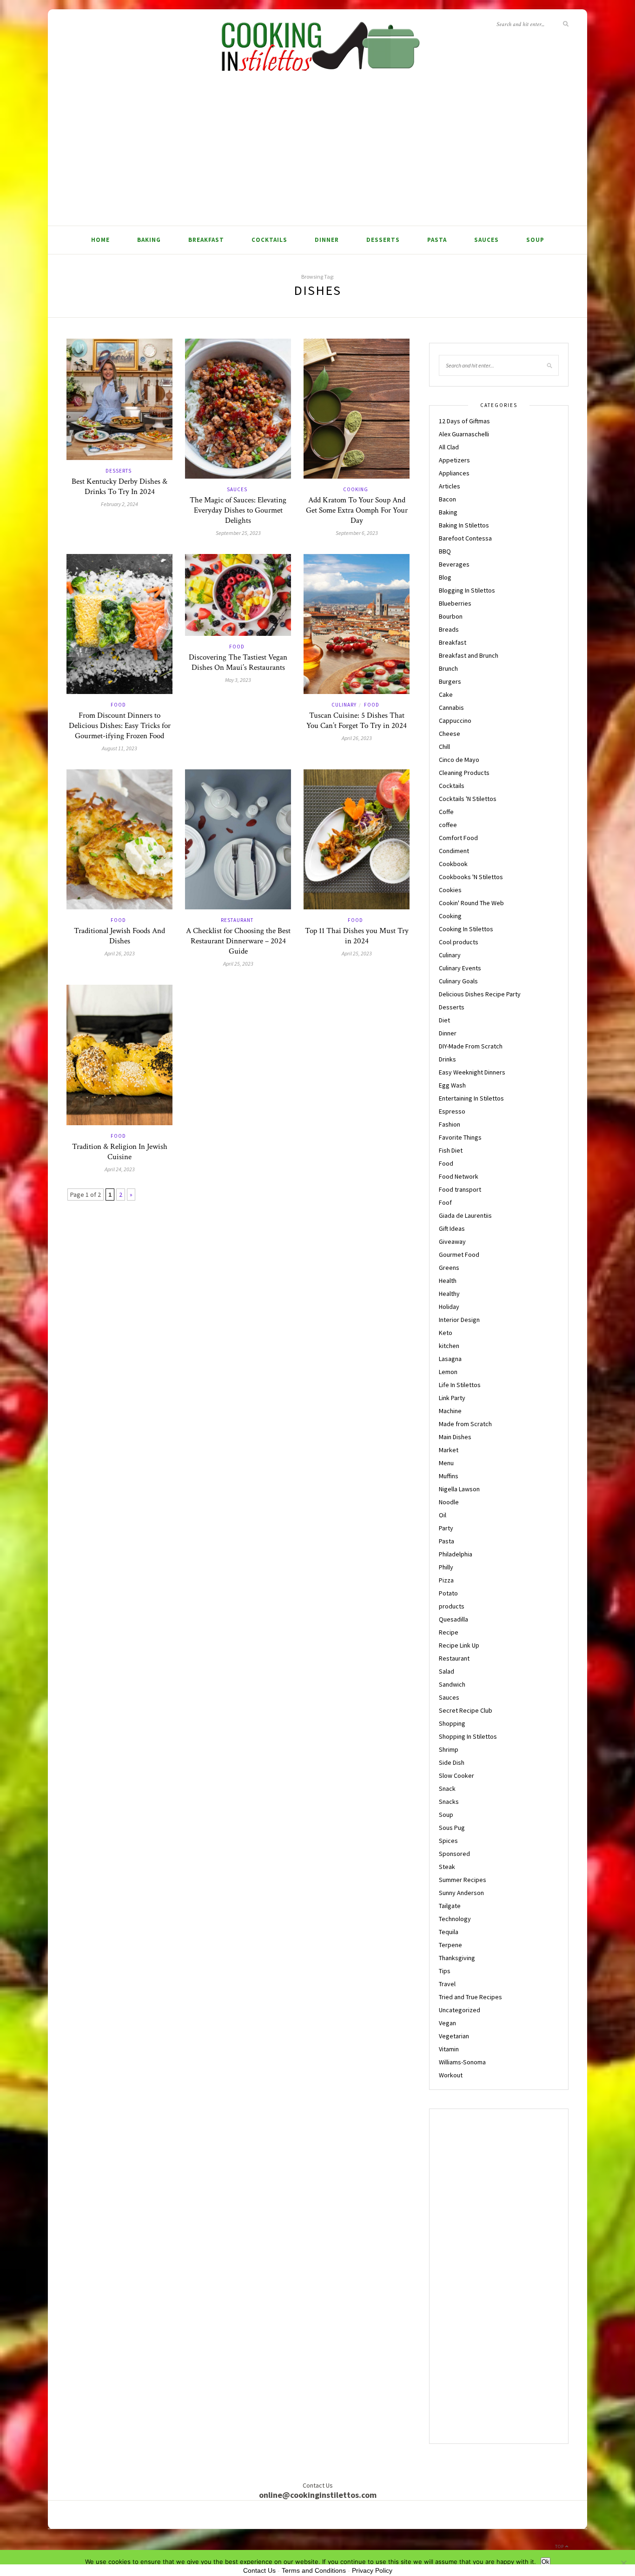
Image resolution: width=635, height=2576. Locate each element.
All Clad (449, 447)
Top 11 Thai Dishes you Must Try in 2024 (357, 936)
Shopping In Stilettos (468, 1736)
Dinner (327, 240)
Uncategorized (460, 2010)
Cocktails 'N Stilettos (468, 799)
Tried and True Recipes (470, 1997)
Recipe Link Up (459, 1645)
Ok (546, 2562)
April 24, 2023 (120, 1169)
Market (449, 1450)
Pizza (446, 1580)
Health (448, 1281)
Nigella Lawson (459, 1489)
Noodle (449, 1502)
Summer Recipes (463, 1880)
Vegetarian (454, 2036)
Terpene (450, 1945)
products (452, 1606)
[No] (623, 2563)
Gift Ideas (452, 1228)
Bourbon (451, 616)
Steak (447, 1867)
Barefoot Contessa (465, 538)
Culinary (344, 705)
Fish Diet (451, 1150)
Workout (451, 2075)
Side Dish (452, 1762)
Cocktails (269, 240)
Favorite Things (460, 1137)
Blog (445, 577)
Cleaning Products (464, 773)
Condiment (454, 851)
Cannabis (451, 707)
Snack (447, 1789)
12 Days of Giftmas (464, 421)
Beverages (454, 564)
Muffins (449, 1476)
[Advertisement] (317, 156)
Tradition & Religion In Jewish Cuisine (120, 1152)
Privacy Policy (372, 2570)
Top (560, 2546)
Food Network (459, 1176)
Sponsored (454, 1854)
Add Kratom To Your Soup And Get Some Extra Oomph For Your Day (357, 510)
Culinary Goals (458, 981)
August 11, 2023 (119, 748)
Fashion (450, 1124)
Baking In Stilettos (464, 525)
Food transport (460, 1189)
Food (118, 705)
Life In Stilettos (460, 1385)
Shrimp (449, 1749)
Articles (450, 486)
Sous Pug (452, 1828)
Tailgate (450, 1906)
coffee (448, 825)
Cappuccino (455, 721)
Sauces (486, 240)
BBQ (445, 551)
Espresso (452, 1111)
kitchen (449, 1346)
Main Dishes (455, 1437)
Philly (446, 1567)
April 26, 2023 (357, 738)
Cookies (450, 890)
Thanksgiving (457, 1958)
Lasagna (450, 1359)
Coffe (446, 812)
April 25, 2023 (238, 964)
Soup (535, 240)
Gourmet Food (459, 1255)
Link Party (452, 1398)
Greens (449, 1268)
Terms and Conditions (314, 2570)
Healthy (449, 1294)
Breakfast (206, 240)
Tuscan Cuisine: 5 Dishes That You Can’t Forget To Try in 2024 (357, 721)
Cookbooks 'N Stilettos (471, 877)
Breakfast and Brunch (469, 655)
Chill (444, 747)
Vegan (447, 2023)
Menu (446, 1463)
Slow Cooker (456, 1775)
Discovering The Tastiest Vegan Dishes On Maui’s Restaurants (238, 662)
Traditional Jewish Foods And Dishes (119, 936)
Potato (448, 1593)
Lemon (448, 1372)
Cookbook (453, 864)
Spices (448, 1841)
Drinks (447, 1059)
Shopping (452, 1723)
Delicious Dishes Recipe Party (480, 994)
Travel (447, 1984)
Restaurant (237, 920)
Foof (445, 1202)
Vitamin (449, 2049)
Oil (443, 1515)
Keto (446, 1333)
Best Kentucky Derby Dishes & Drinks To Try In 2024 (119, 487)
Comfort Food (458, 838)
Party (446, 1528)
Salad (446, 1671)
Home (100, 240)
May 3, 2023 (238, 680)
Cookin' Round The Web (471, 903)
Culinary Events (460, 968)
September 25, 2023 (238, 533)
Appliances (454, 473)
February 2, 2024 (119, 504)
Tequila (449, 1932)
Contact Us (259, 2570)
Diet (444, 1020)
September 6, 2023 (357, 533)
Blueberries (455, 603)
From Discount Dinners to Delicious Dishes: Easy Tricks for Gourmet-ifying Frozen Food (120, 726)
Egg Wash (452, 1085)
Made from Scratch (465, 1424)
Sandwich (452, 1684)
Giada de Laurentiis (465, 1215)
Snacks (449, 1802)
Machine (450, 1411)
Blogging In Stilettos (467, 590)
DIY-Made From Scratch (471, 1046)
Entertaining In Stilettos (471, 1098)
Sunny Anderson (461, 1893)
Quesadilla (453, 1619)
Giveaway (452, 1241)
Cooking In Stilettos (466, 929)
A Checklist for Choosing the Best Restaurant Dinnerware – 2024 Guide (238, 941)
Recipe (449, 1632)
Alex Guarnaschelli (464, 434)
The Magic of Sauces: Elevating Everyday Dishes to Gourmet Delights (238, 510)
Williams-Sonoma (462, 2062)
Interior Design (459, 1320)
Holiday (449, 1307)
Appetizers (454, 460)
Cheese (450, 734)
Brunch (448, 668)
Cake (446, 694)
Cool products (459, 942)
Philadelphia (456, 1554)
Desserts (383, 240)
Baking (149, 240)
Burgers (450, 681)
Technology (455, 1919)
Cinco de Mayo (459, 760)
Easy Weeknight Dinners (472, 1072)
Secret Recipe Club (466, 1710)
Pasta (437, 240)
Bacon (447, 499)
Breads (449, 629)
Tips (445, 1971)
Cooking (356, 489)
